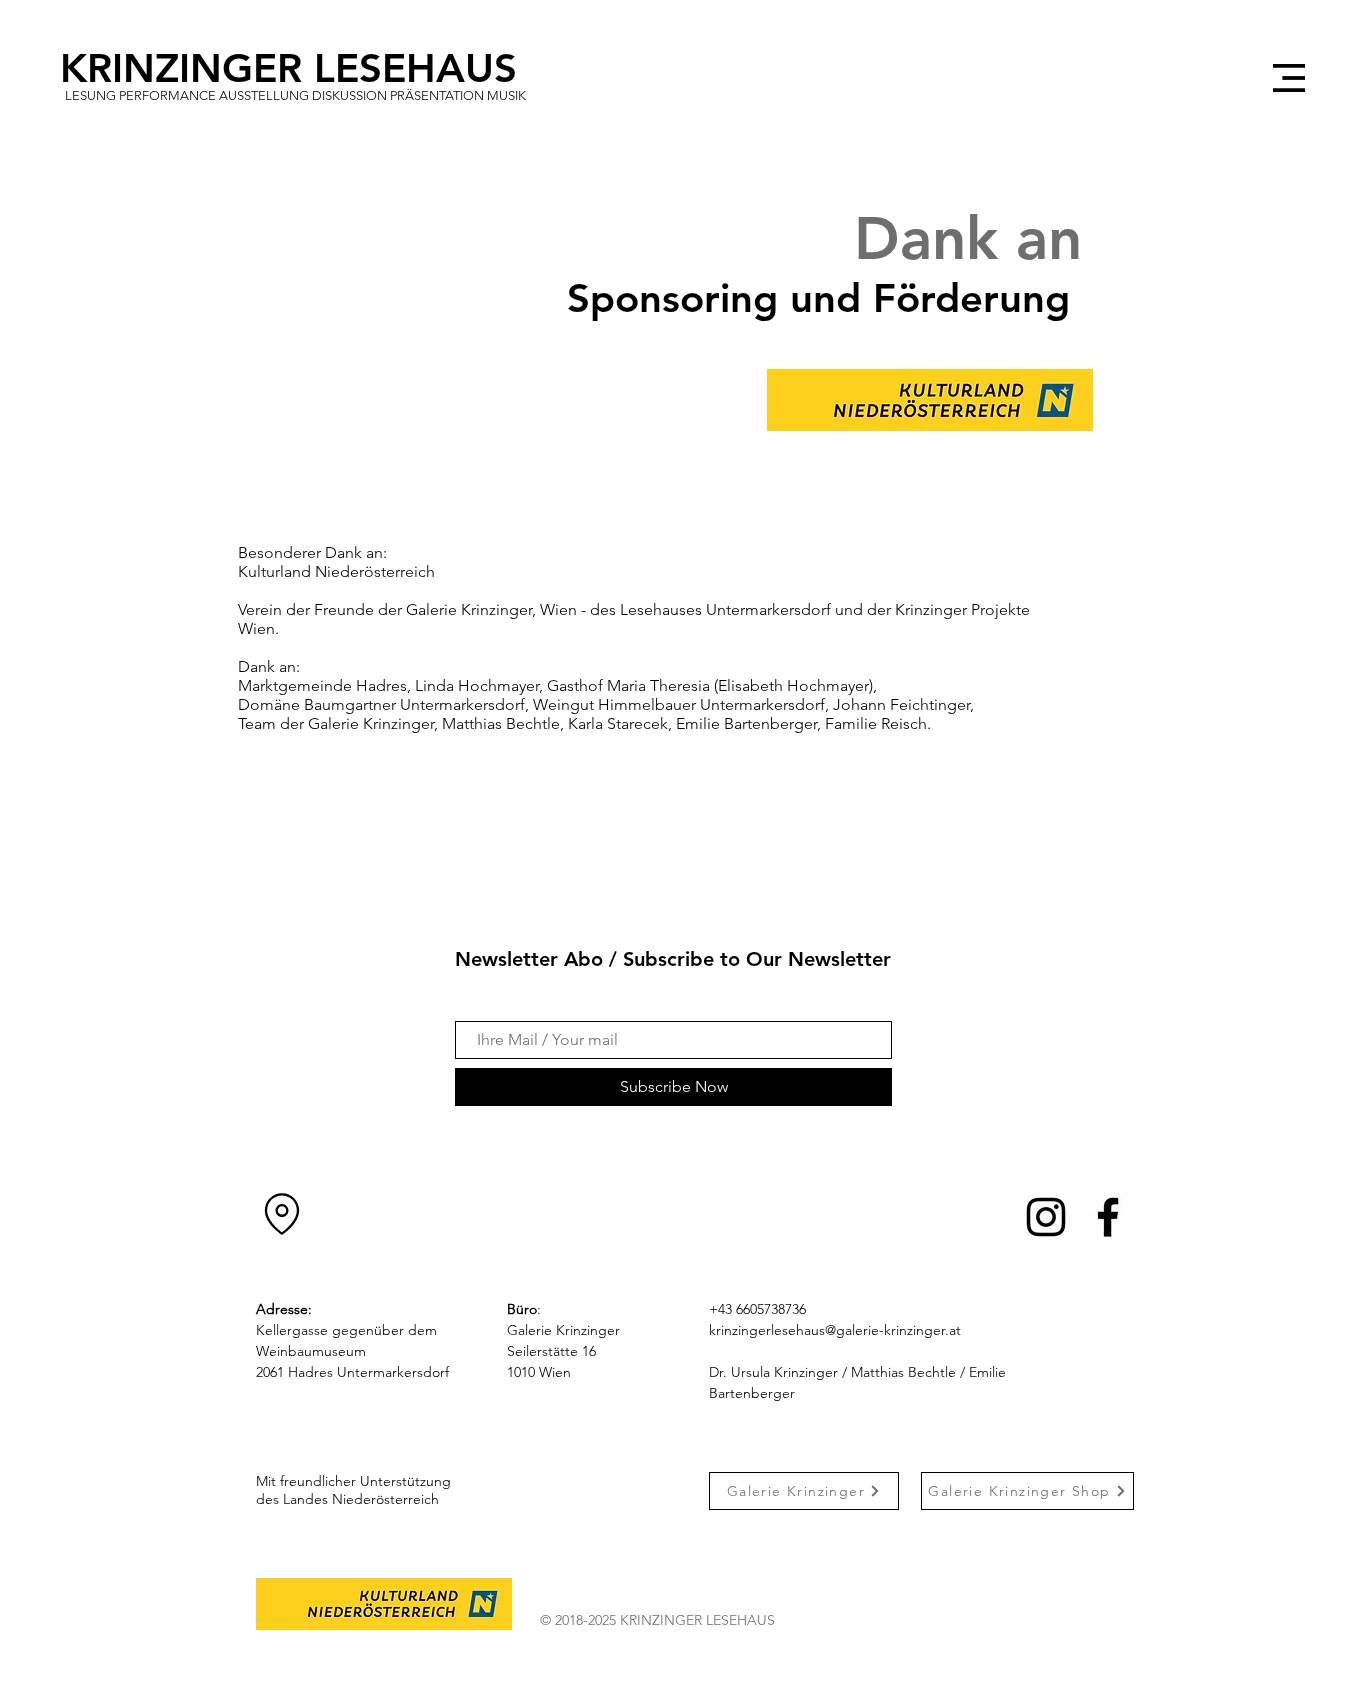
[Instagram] (1046, 1217)
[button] (1289, 78)
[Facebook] (1108, 1217)
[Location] (281, 1214)
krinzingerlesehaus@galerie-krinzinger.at (835, 1330)
